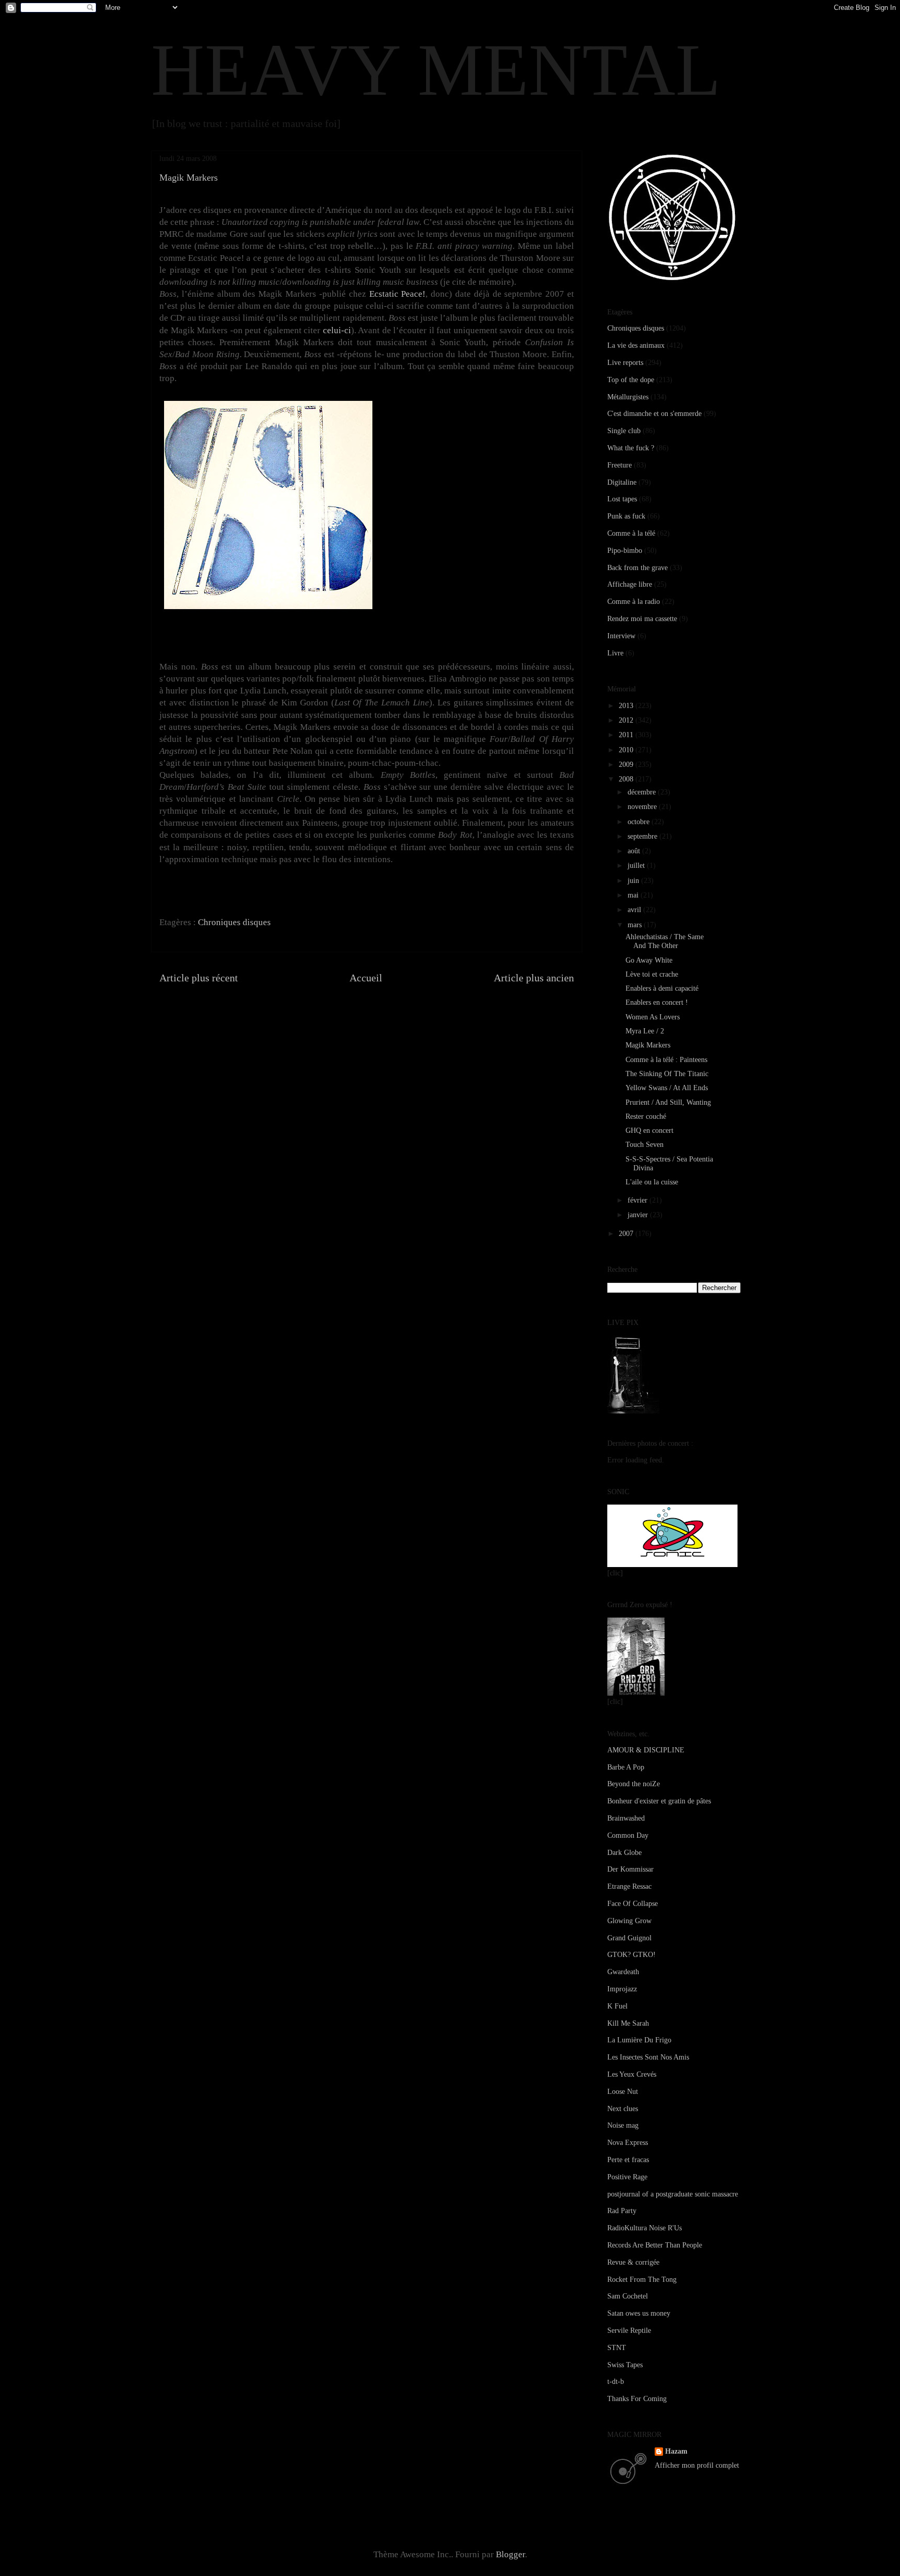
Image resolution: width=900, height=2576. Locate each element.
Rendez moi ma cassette (642, 619)
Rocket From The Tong (642, 2280)
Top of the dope (631, 380)
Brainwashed (626, 1818)
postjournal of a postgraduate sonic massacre (673, 2194)
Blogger (510, 2554)
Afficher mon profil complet (697, 2465)
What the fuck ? (631, 448)
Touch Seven (645, 1145)
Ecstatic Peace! (398, 294)
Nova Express (628, 2143)
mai (634, 895)
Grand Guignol (629, 1938)
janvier (639, 1215)
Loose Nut (623, 2092)
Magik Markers (648, 1045)
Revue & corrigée (633, 2262)
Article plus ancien (534, 978)
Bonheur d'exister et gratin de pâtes (659, 1801)
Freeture (620, 465)
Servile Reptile (629, 2331)
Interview (621, 636)
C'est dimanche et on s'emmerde (654, 414)
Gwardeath (623, 1972)
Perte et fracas (628, 2160)
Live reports (625, 363)
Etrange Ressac (629, 1886)
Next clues (623, 2109)
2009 (627, 765)
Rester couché (646, 1116)
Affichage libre (630, 584)
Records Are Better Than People (655, 2245)
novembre (643, 807)
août (635, 851)
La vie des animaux (636, 345)
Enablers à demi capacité (662, 988)
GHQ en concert (649, 1131)
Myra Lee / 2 (645, 1031)
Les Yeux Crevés (632, 2074)
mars (636, 925)
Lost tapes (622, 499)
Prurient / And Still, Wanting (668, 1102)
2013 (627, 706)
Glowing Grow (629, 1921)
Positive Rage (627, 2177)
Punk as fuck (626, 516)
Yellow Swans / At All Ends (667, 1088)
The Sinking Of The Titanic (667, 1074)
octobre (640, 822)
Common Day (628, 1835)
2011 (627, 735)
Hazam (676, 2451)
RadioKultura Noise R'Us (645, 2228)
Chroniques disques (234, 922)
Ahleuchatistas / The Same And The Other (665, 941)
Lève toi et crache (652, 974)
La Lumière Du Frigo (639, 2040)
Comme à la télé (631, 533)
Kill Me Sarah (628, 2023)
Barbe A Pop (626, 1767)
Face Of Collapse (633, 1904)
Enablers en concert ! (657, 1002)
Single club (624, 431)
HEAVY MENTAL (436, 70)
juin (634, 881)
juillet (637, 866)
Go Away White (649, 960)
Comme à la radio (634, 602)
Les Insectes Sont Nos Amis (648, 2057)
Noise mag (623, 2125)
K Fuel (617, 2006)
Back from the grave (637, 568)
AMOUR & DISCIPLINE (646, 1750)
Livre (615, 653)
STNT (617, 2348)
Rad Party (622, 2211)
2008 (627, 779)
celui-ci (337, 330)
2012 (627, 720)
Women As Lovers (653, 1017)
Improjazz (622, 1989)
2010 (627, 750)
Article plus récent (199, 978)
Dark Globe (624, 1853)
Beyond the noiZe (634, 1784)
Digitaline (622, 482)
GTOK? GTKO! (632, 1955)
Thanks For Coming (637, 2399)
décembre (643, 792)
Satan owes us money (639, 2313)
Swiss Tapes (625, 2365)
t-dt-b (616, 2382)
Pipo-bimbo (625, 551)
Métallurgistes (628, 397)
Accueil (366, 978)
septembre (643, 836)
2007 (627, 1234)
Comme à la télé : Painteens (666, 1060)
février (639, 1200)
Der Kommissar (630, 1869)
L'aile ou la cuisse (652, 1182)
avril (635, 910)
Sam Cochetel (628, 2296)
